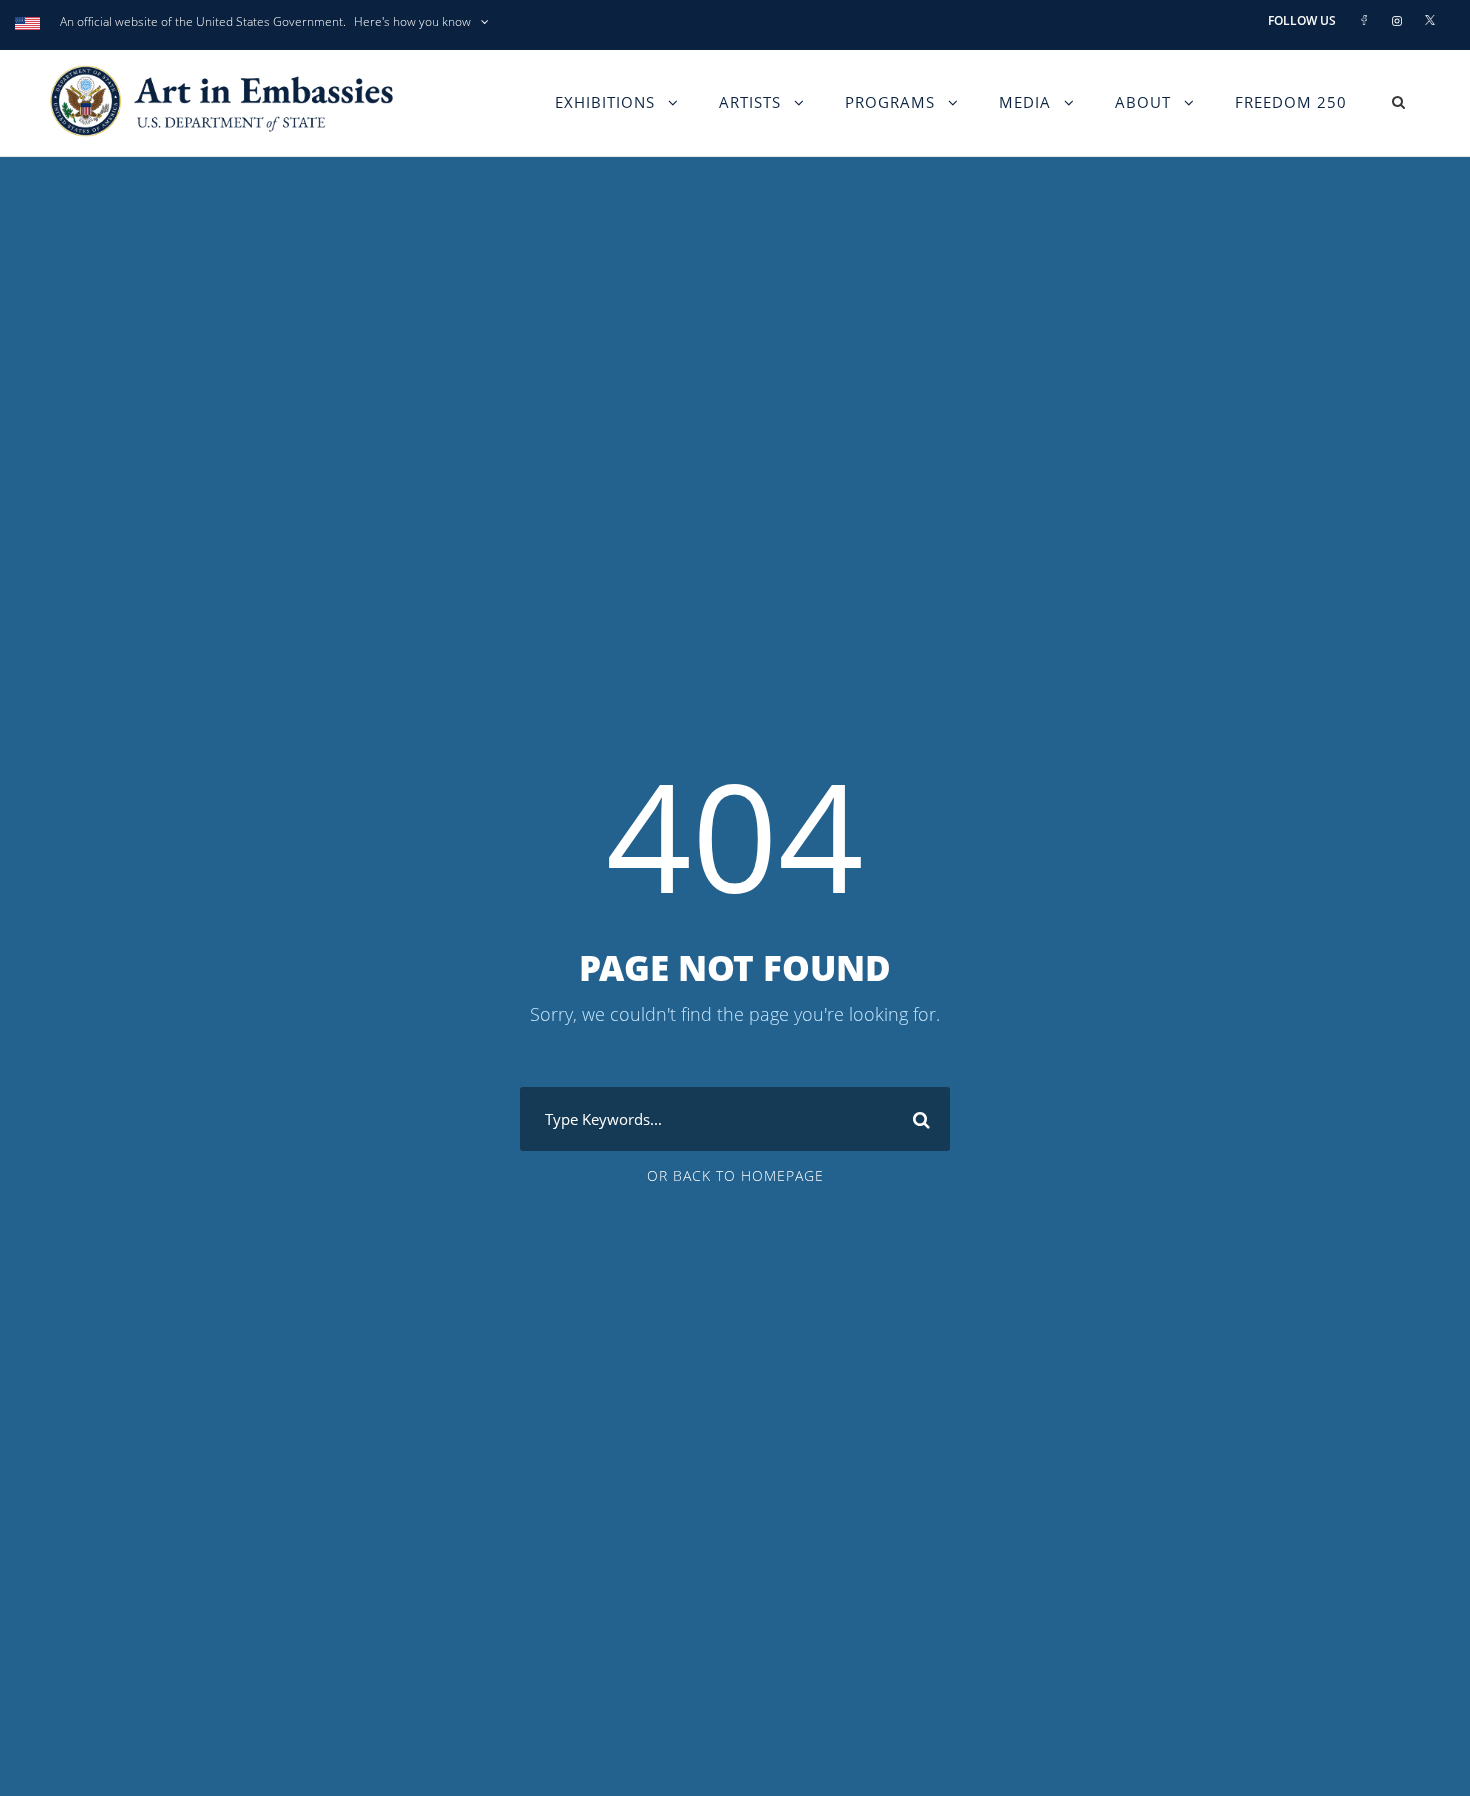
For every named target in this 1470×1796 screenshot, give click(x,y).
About (1143, 102)
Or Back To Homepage (735, 1175)
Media (1025, 102)
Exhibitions (605, 102)
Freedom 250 (1291, 102)
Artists (750, 102)
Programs (890, 102)
